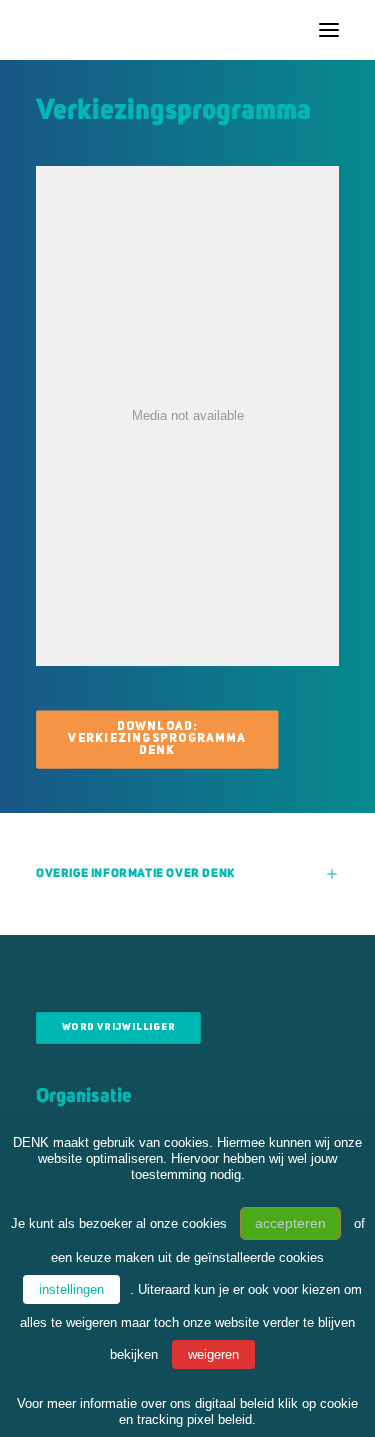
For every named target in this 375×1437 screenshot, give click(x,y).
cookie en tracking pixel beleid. (238, 1411)
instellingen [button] (71, 1289)
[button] (329, 30)
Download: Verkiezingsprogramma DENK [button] (158, 739)
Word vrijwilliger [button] (119, 1028)
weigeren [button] (213, 1354)
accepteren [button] (290, 1223)
